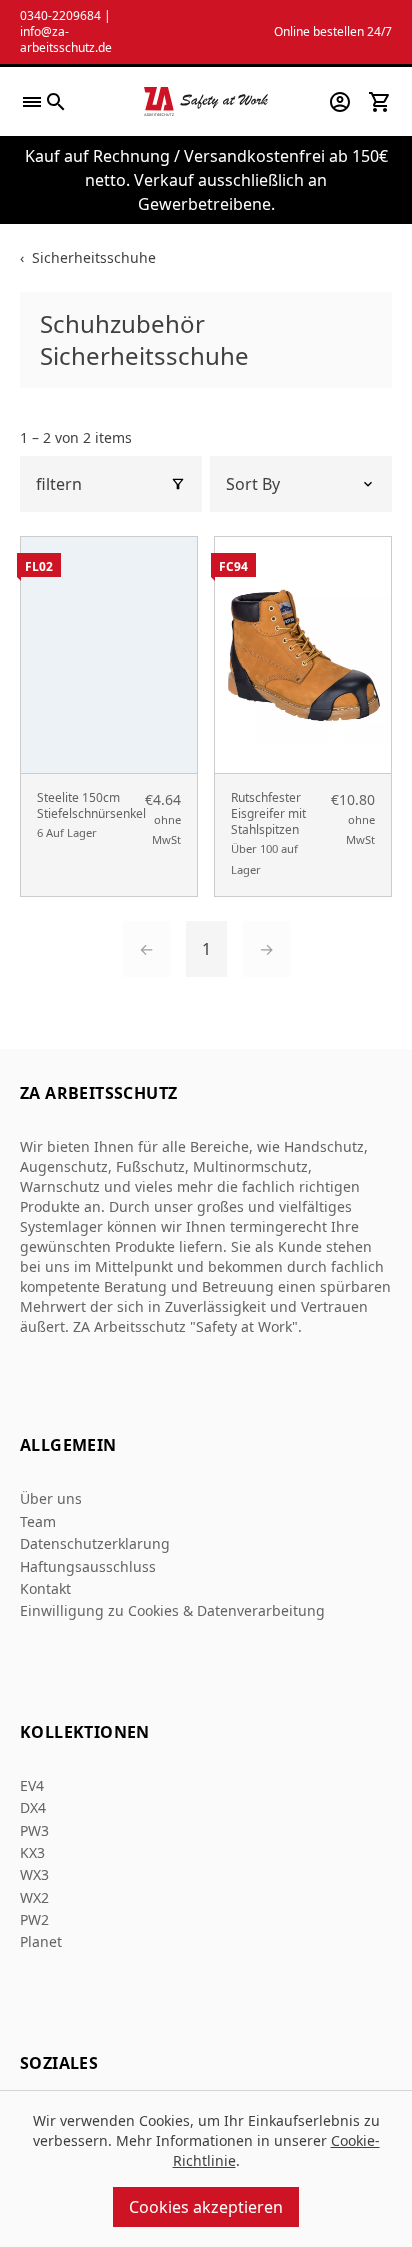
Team (38, 1521)
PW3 (34, 1830)
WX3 (34, 1874)
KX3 (32, 1852)
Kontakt (45, 1588)
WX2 (34, 1897)
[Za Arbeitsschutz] (206, 101)
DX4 (33, 1807)
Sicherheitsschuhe (94, 257)
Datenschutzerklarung (95, 1543)
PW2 (34, 1919)
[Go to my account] (340, 102)
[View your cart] (380, 102)
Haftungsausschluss (88, 1566)
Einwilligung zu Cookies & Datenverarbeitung (172, 1610)
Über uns (51, 1498)
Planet (41, 1941)
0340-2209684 (60, 15)
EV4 (32, 1785)
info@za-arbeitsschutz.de (66, 39)
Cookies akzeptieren (206, 2207)
